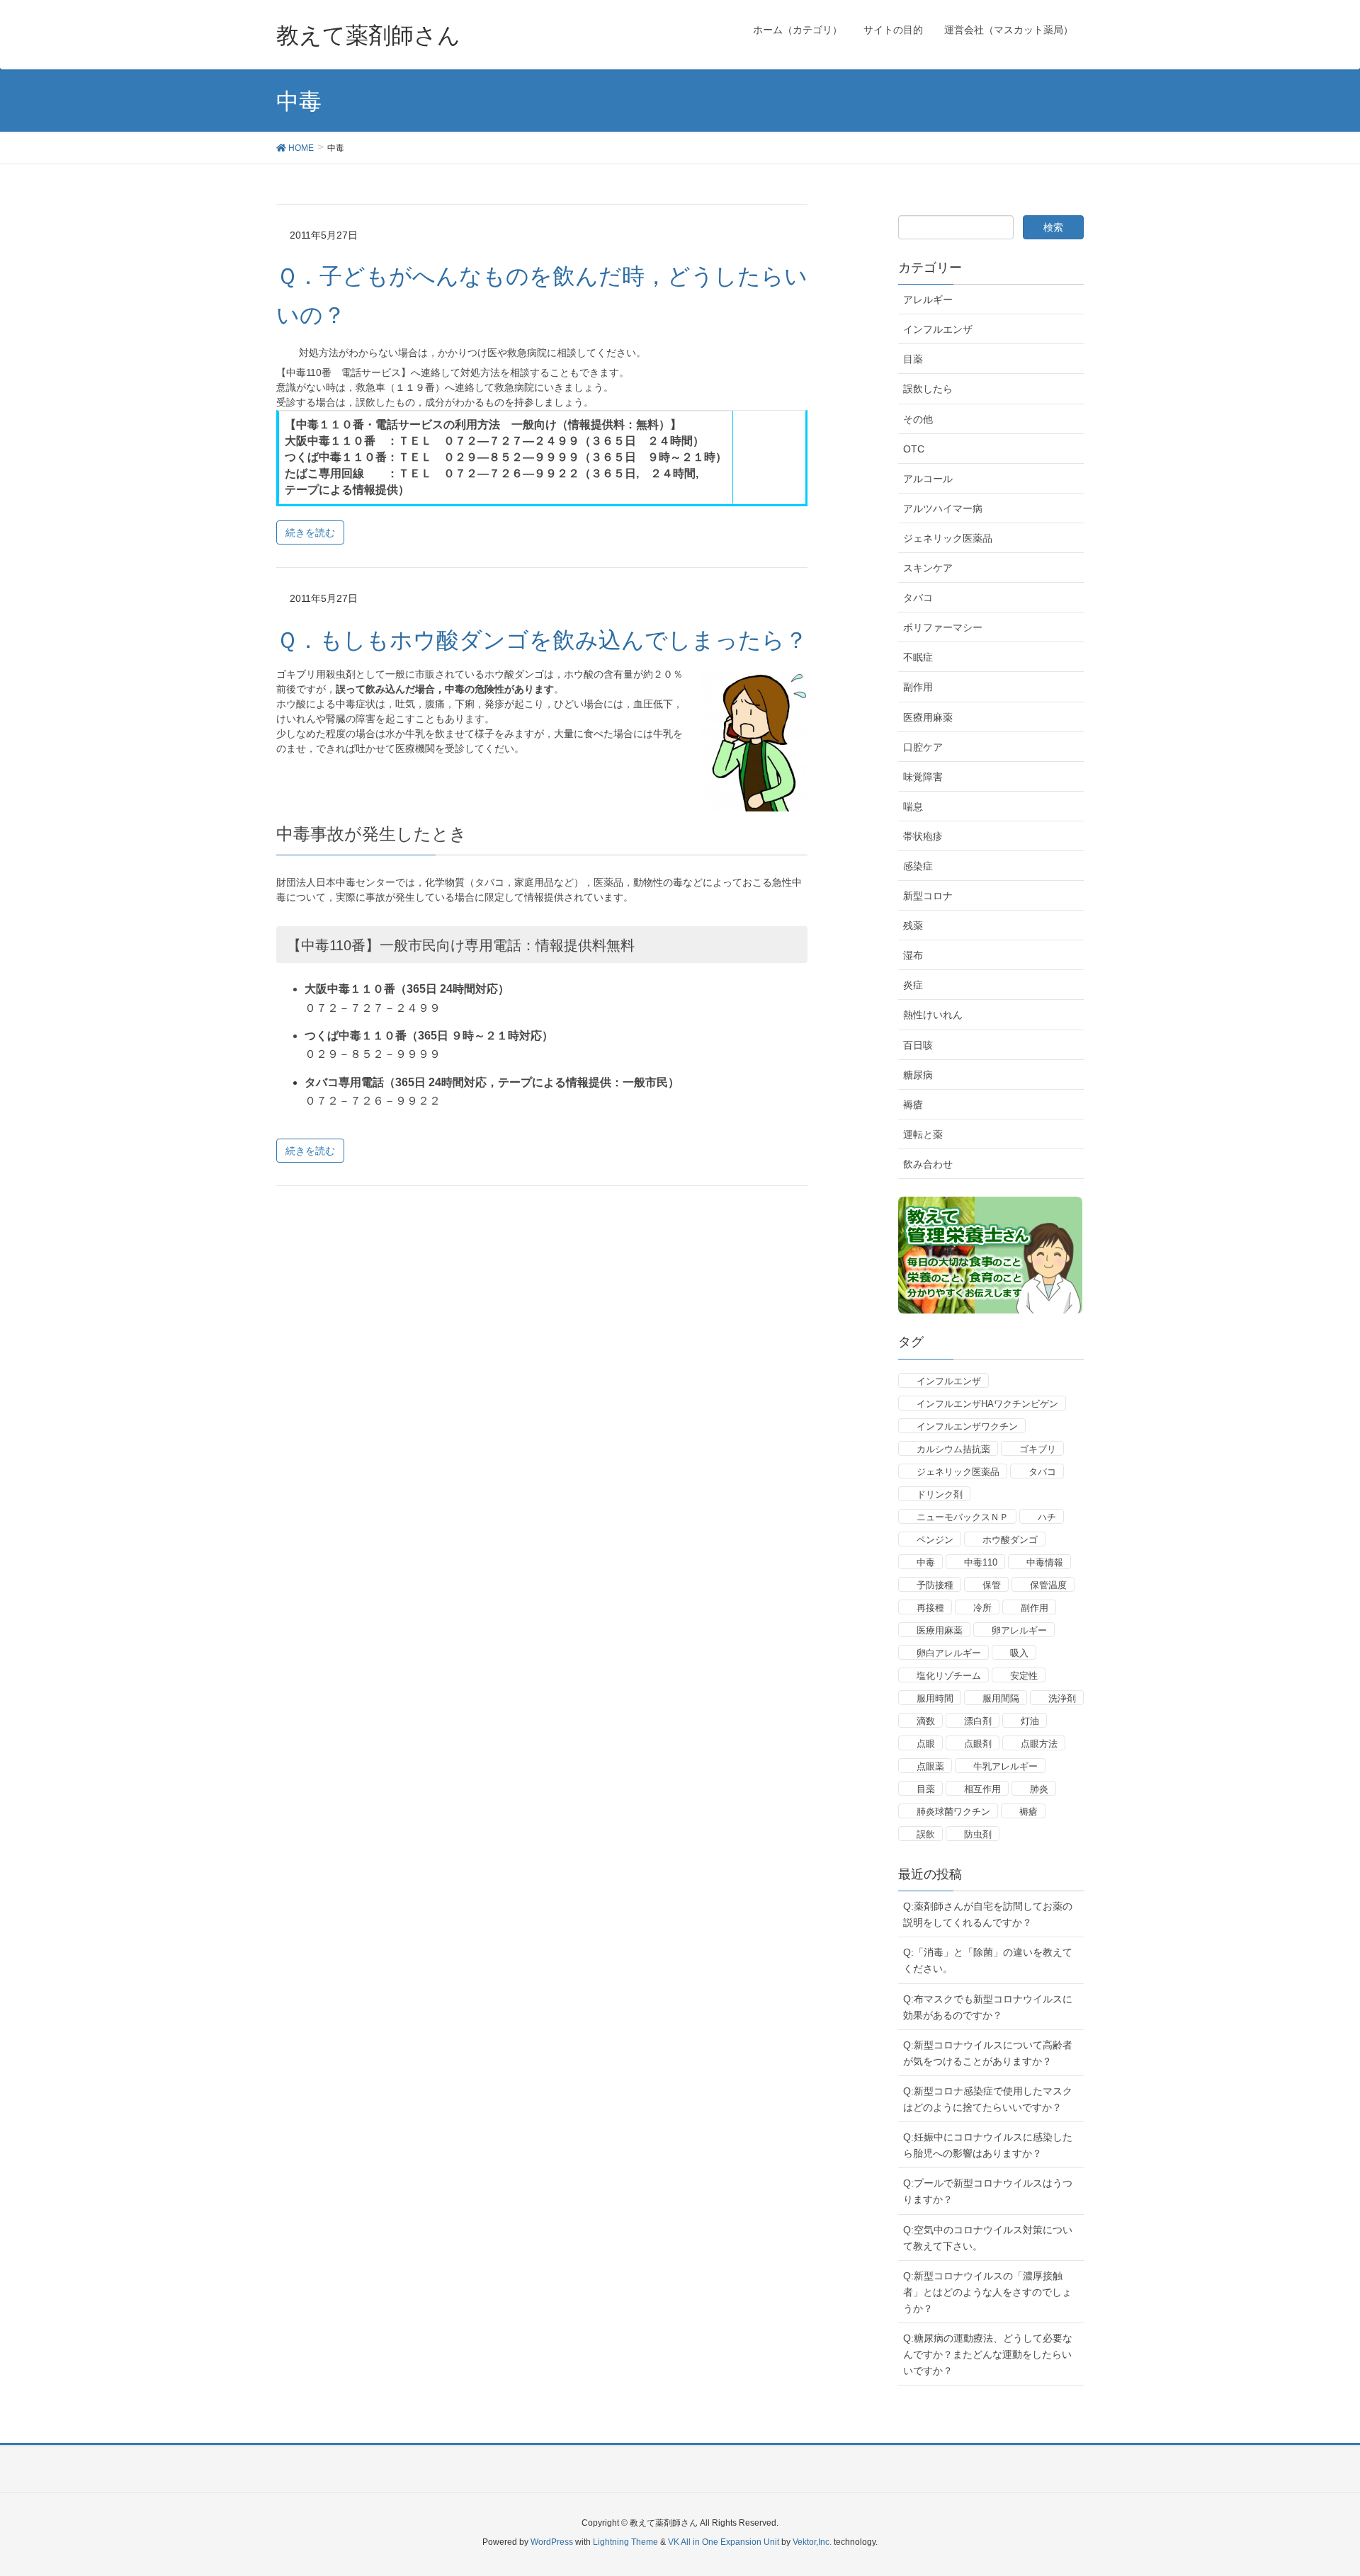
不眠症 (918, 657)
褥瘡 (913, 1105)
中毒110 (981, 1562)
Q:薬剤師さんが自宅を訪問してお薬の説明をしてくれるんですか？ (988, 1914)
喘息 (913, 807)
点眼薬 (930, 1766)
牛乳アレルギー (1005, 1766)
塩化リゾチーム (949, 1676)
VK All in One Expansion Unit (724, 2542)
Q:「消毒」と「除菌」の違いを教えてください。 (988, 1960)
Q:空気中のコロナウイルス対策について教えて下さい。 (988, 2238)
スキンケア (928, 568)
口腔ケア (923, 747)
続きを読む (310, 532)
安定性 (1024, 1676)
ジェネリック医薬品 (948, 538)
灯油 (1030, 1721)
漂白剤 (978, 1721)
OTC (914, 449)
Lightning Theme (625, 2542)
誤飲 (926, 1834)
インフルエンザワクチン (967, 1426)
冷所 (982, 1608)
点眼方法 (1039, 1744)
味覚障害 (923, 777)
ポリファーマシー (943, 627)
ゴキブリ (1038, 1449)
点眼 (926, 1744)
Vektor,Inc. (812, 2542)
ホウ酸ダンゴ (1010, 1540)
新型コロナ (928, 896)
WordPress (552, 2542)
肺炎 (1039, 1789)
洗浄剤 (1062, 1698)
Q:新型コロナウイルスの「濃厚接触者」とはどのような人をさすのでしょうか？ (987, 2292)
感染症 (918, 866)
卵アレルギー (1019, 1630)
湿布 (913, 955)
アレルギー (928, 300)
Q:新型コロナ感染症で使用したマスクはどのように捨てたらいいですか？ (988, 2099)
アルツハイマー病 (943, 508)
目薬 (913, 359)
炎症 (913, 985)
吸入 (1019, 1653)
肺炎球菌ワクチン (953, 1812)
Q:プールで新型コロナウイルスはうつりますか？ (988, 2191)
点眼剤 (978, 1744)
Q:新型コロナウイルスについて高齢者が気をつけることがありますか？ (988, 2053)
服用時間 (935, 1698)
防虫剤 (978, 1834)
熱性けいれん (933, 1015)
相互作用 (982, 1789)
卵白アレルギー (949, 1653)
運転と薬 (923, 1134)
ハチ (1047, 1517)
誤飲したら (928, 389)
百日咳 (918, 1045)
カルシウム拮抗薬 (953, 1449)
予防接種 (935, 1585)
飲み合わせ (928, 1164)
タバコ (918, 598)
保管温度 (1048, 1585)
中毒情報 (1045, 1562)
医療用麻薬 (928, 717)
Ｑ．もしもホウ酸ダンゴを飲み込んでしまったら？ (542, 640)
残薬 (913, 925)
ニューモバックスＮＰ (963, 1517)
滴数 (926, 1721)
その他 (918, 419)
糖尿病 (918, 1075)
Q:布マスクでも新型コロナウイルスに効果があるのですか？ (988, 2007)
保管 (992, 1585)
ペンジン (935, 1540)
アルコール (928, 479)
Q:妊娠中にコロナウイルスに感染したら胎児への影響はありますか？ (988, 2145)
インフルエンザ (938, 329)
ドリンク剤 (940, 1494)
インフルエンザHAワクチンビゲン (987, 1404)
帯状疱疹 (923, 836)
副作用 (918, 687)
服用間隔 (1001, 1698)
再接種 (930, 1608)
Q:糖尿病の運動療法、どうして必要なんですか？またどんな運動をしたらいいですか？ (988, 2354)
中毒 (926, 1562)
